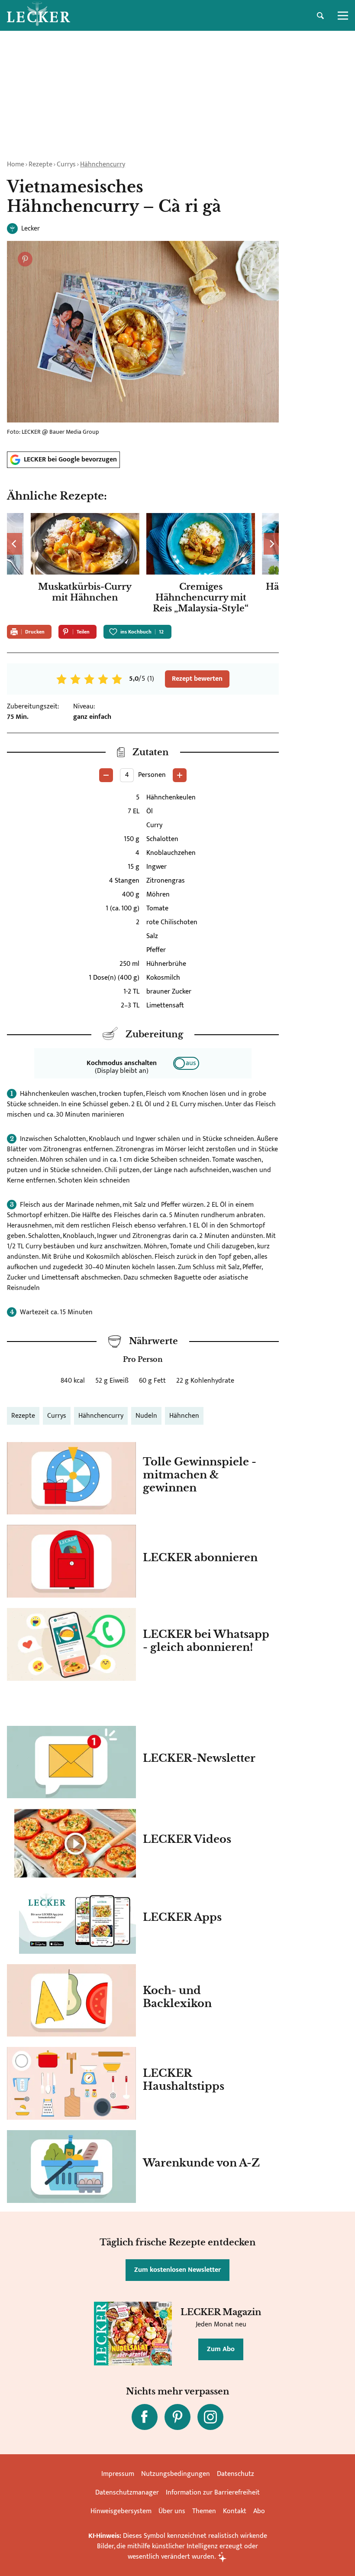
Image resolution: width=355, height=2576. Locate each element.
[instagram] (210, 2417)
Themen (204, 2511)
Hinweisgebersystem (121, 2511)
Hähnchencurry (103, 164)
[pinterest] (177, 2417)
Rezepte (40, 164)
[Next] (271, 544)
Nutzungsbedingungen (176, 2474)
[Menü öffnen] (343, 16)
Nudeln (146, 1416)
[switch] (186, 1063)
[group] (143, 565)
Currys (66, 164)
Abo (259, 2511)
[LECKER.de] (39, 16)
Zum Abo (221, 2349)
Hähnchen (184, 1416)
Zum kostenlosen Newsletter (177, 2270)
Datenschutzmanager (127, 2493)
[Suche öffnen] (320, 16)
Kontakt (235, 2511)
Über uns (172, 2511)
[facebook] (145, 2417)
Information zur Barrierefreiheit (213, 2493)
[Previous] (15, 544)
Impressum (118, 2474)
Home (16, 164)
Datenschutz (236, 2474)
